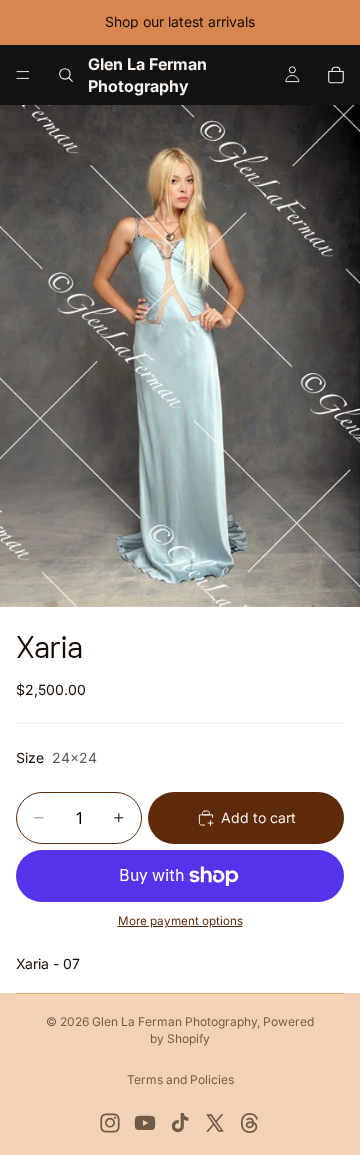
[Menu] (23, 75)
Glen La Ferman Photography (174, 1021)
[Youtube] (145, 1123)
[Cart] (336, 75)
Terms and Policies (180, 1079)
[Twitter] (215, 1123)
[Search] (66, 75)
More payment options (180, 921)
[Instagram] (110, 1123)
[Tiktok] (180, 1123)
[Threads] (250, 1123)
